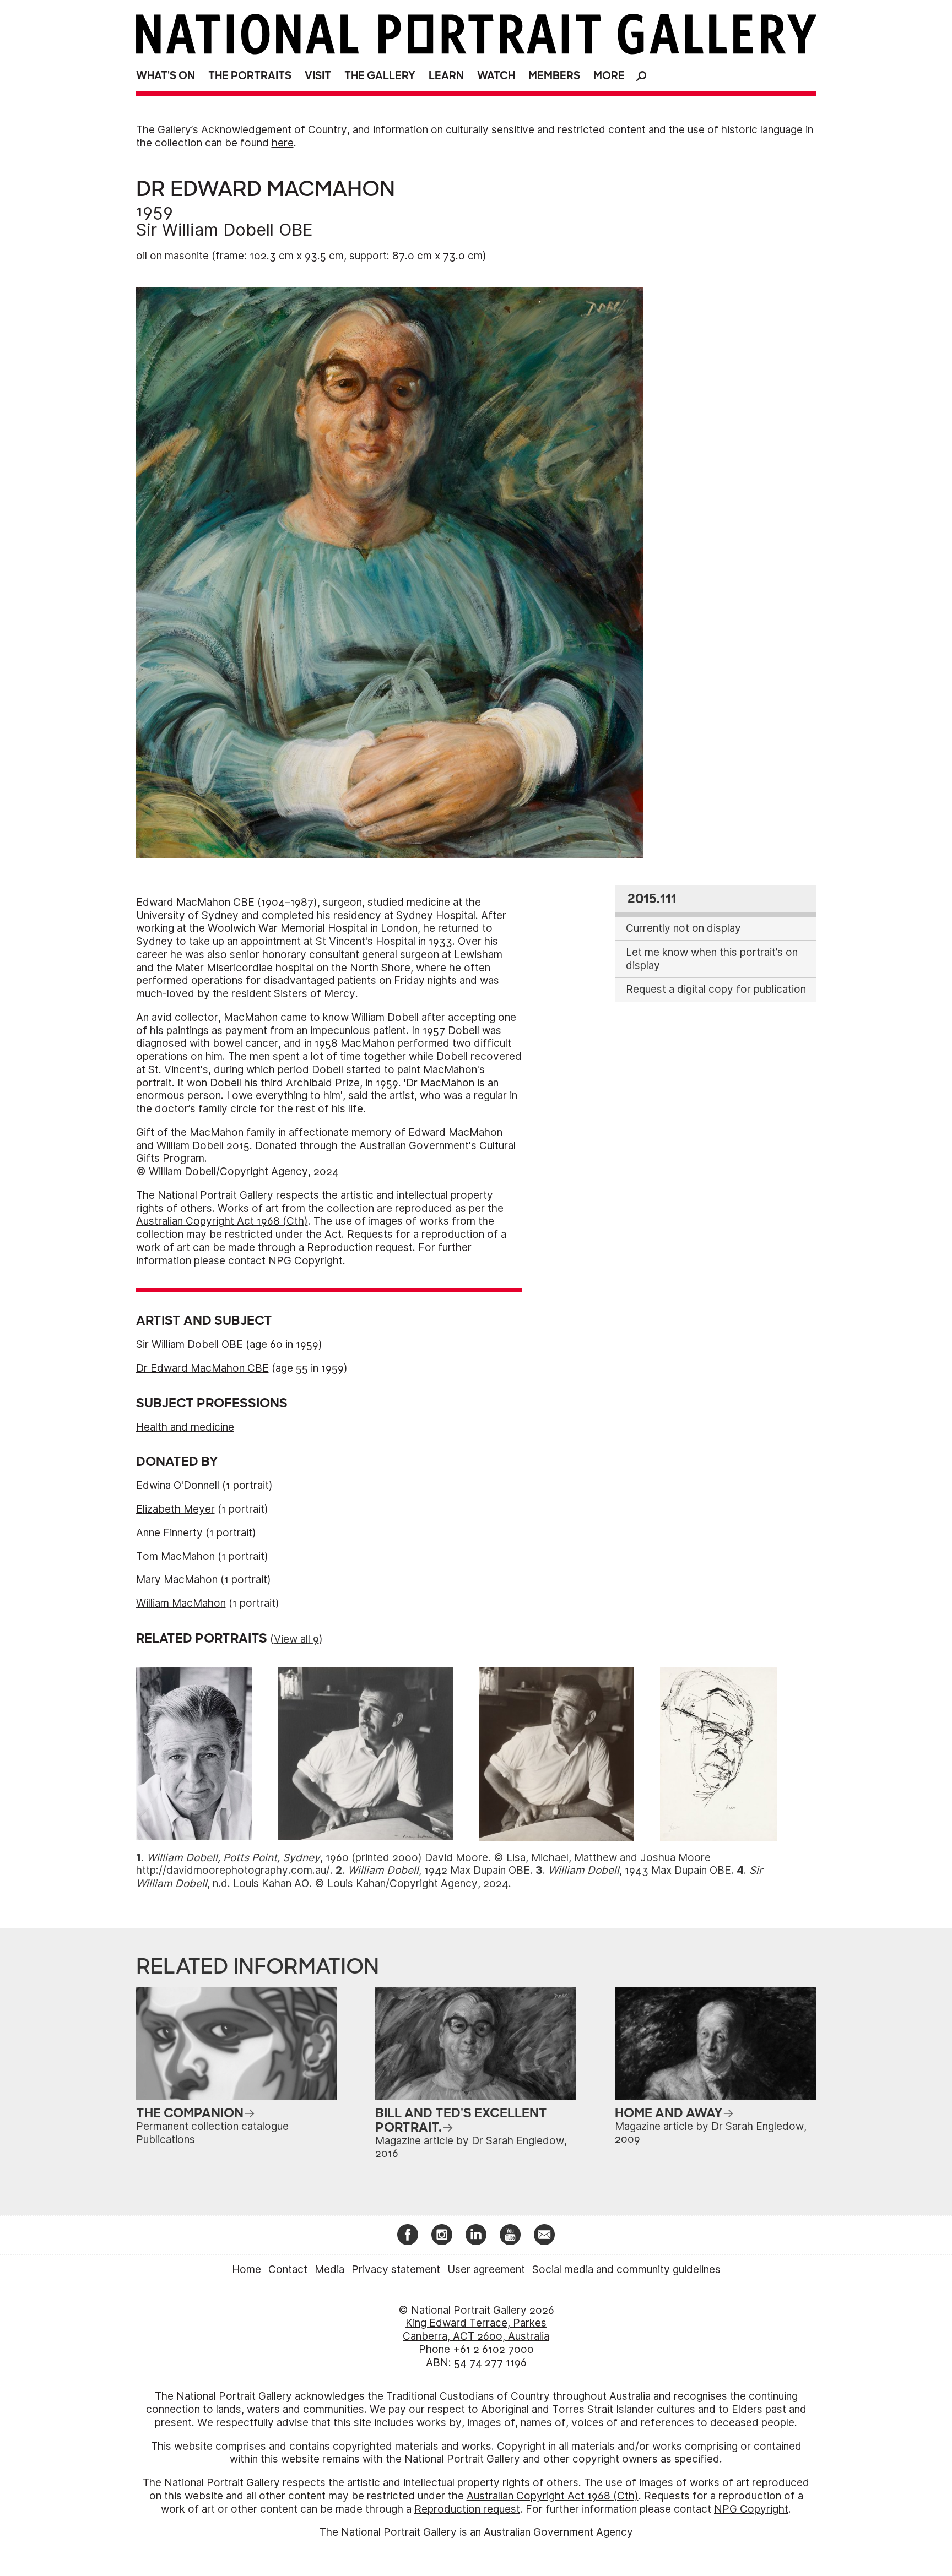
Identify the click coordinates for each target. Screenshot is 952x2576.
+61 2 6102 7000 (493, 2349)
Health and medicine (185, 1427)
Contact (288, 2270)
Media (329, 2270)
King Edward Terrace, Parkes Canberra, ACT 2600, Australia (476, 2330)
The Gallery (380, 76)
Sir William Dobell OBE (225, 230)
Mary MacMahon (177, 1580)
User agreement (486, 2270)
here (283, 143)
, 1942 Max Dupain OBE (439, 1870)
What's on (166, 76)
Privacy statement (396, 2270)
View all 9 (296, 1639)
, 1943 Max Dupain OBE (640, 1870)
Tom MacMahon (175, 1556)
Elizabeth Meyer (175, 1509)
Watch (496, 76)
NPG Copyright (305, 1261)
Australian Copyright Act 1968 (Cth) (222, 1221)
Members (554, 76)
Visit (318, 76)
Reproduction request (360, 1248)
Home (247, 2270)
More (609, 76)
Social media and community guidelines (626, 2270)
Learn (446, 76)
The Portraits (250, 76)
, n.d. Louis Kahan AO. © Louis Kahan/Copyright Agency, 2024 (449, 1877)
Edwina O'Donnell (178, 1485)
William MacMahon (181, 1603)
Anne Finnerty (169, 1533)
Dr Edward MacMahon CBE (202, 1368)
